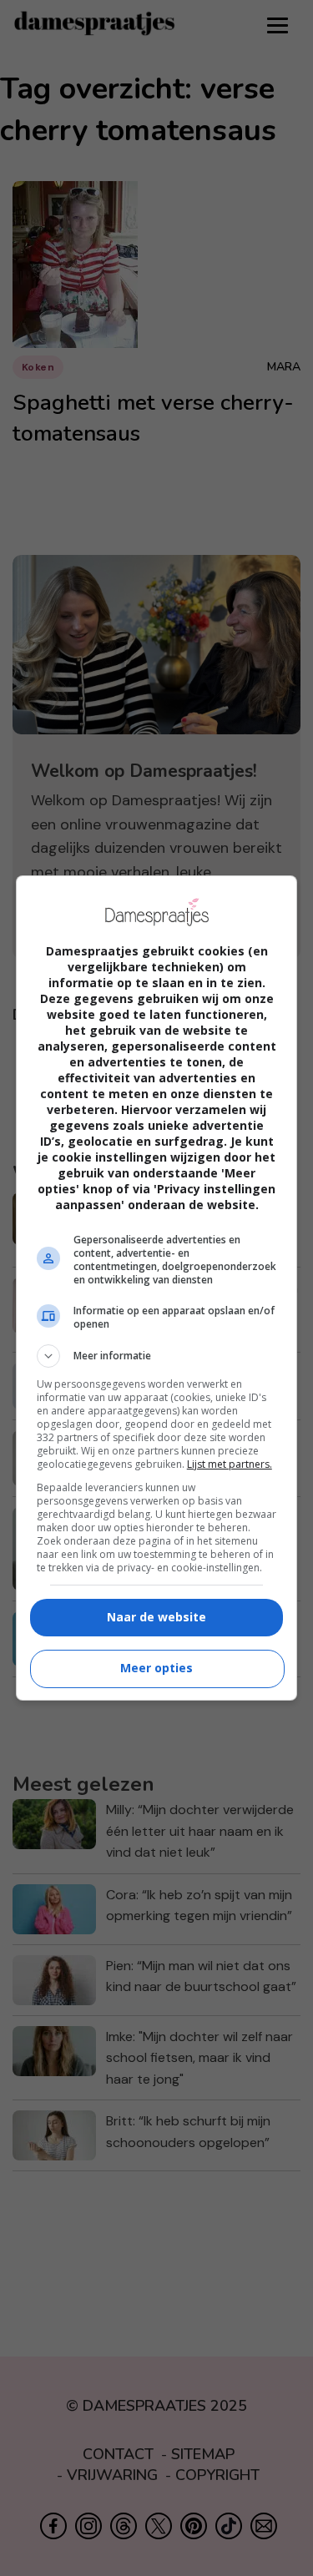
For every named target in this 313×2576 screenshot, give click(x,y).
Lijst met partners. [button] (230, 1464)
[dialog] (157, 1288)
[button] (157, 1356)
